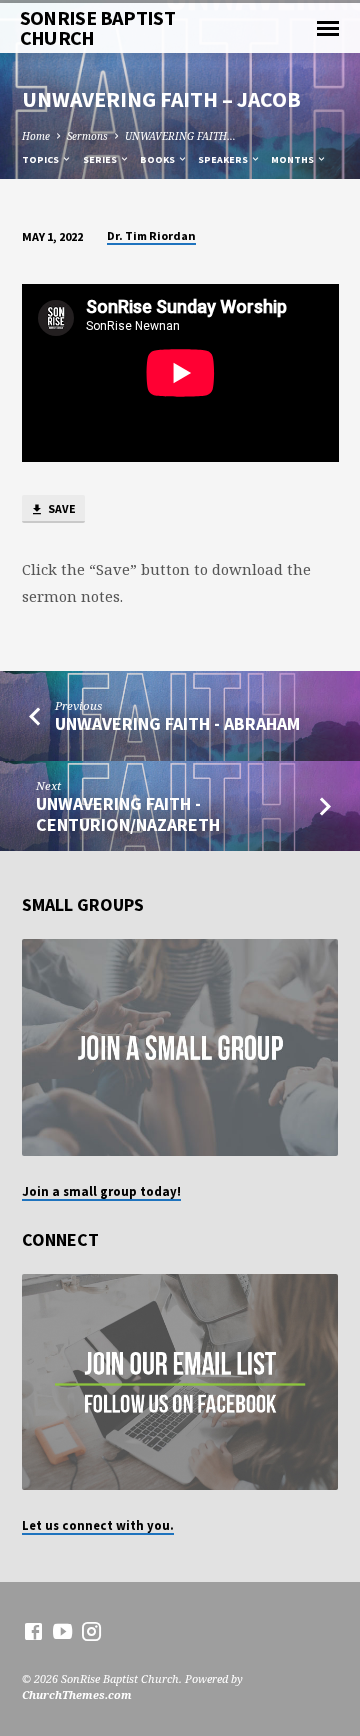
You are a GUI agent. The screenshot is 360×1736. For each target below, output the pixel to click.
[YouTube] (62, 1631)
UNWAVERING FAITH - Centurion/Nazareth (128, 813)
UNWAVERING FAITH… (180, 136)
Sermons (87, 136)
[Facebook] (33, 1631)
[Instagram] (91, 1631)
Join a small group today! (101, 1191)
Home (36, 136)
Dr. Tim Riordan (151, 235)
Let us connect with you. (98, 1525)
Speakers (224, 159)
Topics (41, 159)
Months (293, 159)
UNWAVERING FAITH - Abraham (177, 723)
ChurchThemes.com (77, 1694)
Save (61, 508)
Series (101, 159)
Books (158, 159)
